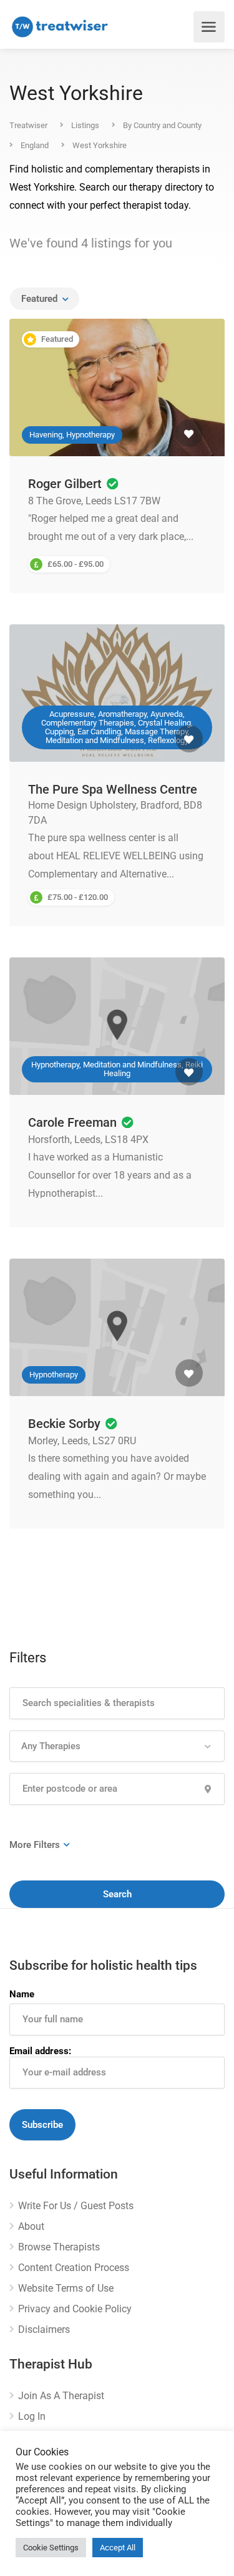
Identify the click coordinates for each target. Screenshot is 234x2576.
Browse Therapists (59, 2247)
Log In (32, 2416)
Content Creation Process (74, 2268)
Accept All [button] (118, 2548)
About (31, 2226)
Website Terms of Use (66, 2288)
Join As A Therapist (61, 2396)
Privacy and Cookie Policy (75, 2309)
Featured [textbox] (39, 299)
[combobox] (45, 299)
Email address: (40, 2051)
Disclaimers (44, 2329)
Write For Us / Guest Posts (76, 2206)
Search (117, 1894)
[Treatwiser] (62, 27)
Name (22, 1994)
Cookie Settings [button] (51, 2548)
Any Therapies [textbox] (51, 1746)
